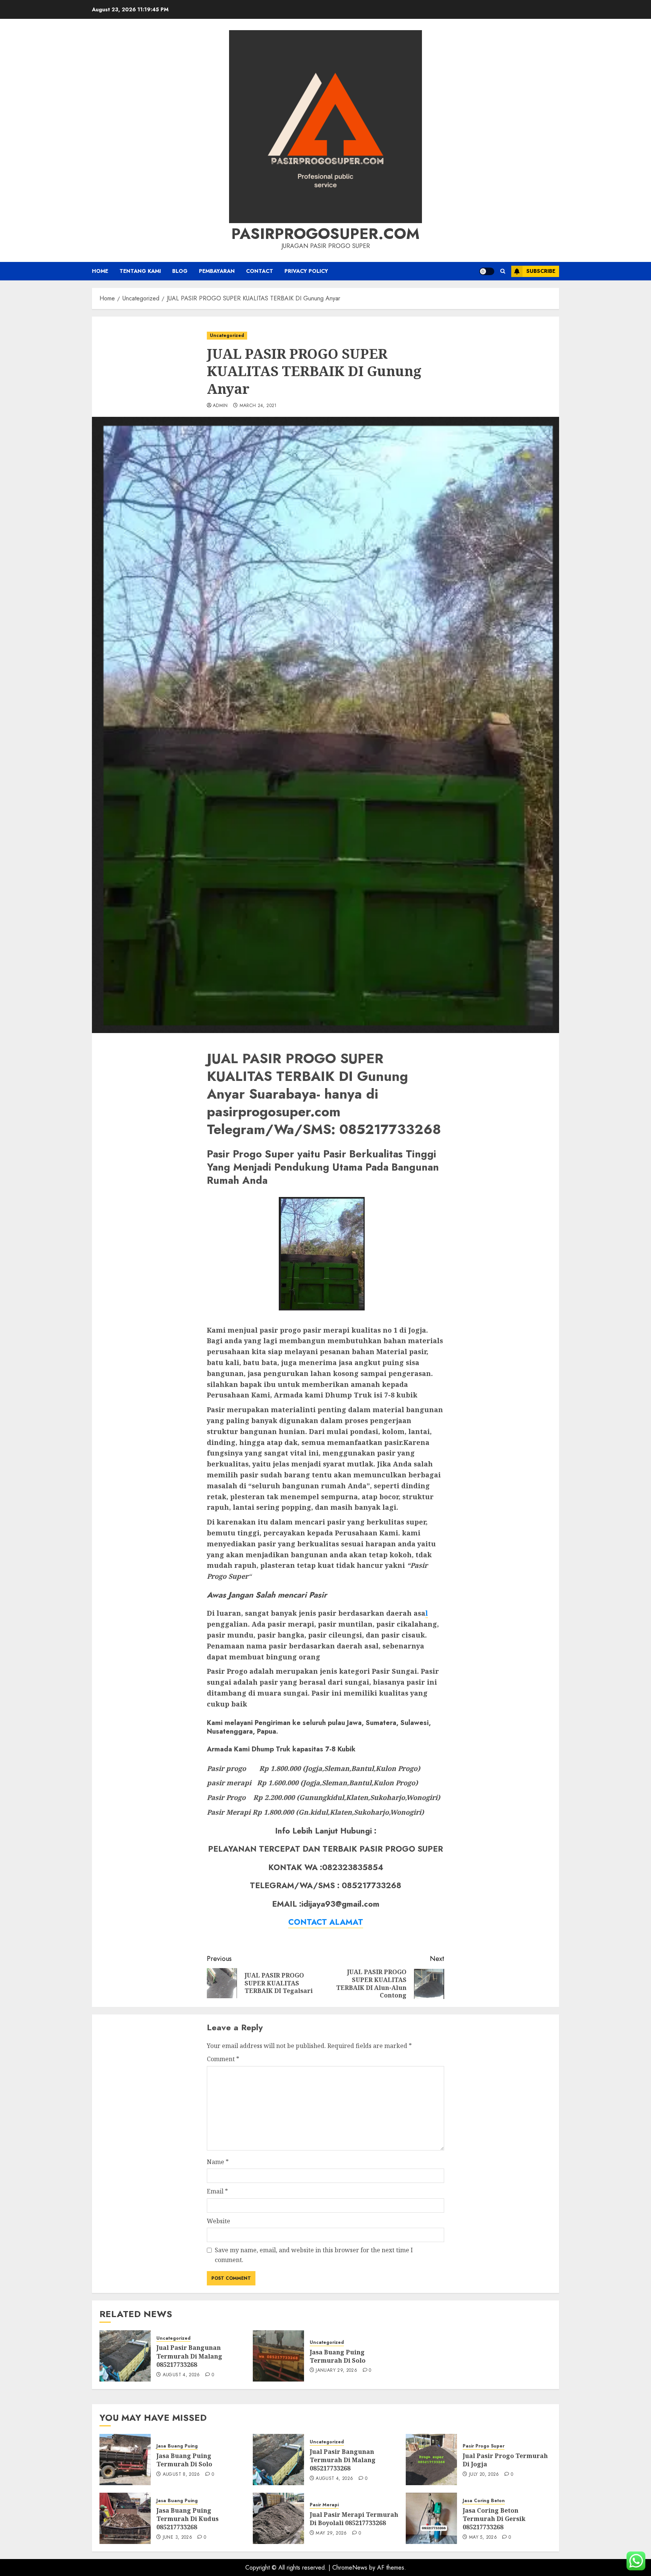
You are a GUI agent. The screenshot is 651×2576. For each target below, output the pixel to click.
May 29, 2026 (331, 2533)
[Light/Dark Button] (487, 271)
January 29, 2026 (336, 2371)
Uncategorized (227, 335)
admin (220, 406)
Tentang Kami (140, 271)
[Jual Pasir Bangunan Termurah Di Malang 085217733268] (125, 2356)
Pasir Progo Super (484, 2446)
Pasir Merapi (324, 2505)
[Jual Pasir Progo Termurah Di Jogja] (431, 2460)
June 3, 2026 (177, 2538)
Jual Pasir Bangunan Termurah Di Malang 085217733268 (189, 2356)
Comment (223, 2059)
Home (100, 271)
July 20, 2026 (484, 2475)
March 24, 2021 (258, 406)
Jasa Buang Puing (177, 2446)
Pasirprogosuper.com (325, 234)
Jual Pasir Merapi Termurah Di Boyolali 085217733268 (354, 2519)
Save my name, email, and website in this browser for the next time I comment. (314, 2255)
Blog (180, 271)
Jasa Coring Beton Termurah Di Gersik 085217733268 (494, 2519)
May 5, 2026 (483, 2538)
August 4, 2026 (181, 2375)
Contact (260, 271)
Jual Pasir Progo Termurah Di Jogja (505, 2460)
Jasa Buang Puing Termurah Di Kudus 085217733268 (187, 2519)
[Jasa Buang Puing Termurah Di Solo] (278, 2356)
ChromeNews (350, 2568)
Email (217, 2191)
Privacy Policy (306, 271)
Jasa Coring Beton (484, 2501)
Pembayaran (217, 271)
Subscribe (541, 271)
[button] (503, 271)
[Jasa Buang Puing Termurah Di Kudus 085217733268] (125, 2518)
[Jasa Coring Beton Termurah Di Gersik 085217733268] (431, 2518)
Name (218, 2162)
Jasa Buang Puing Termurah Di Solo (338, 2356)
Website (219, 2221)
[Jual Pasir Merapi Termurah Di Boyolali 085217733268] (278, 2518)
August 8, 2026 (181, 2475)
